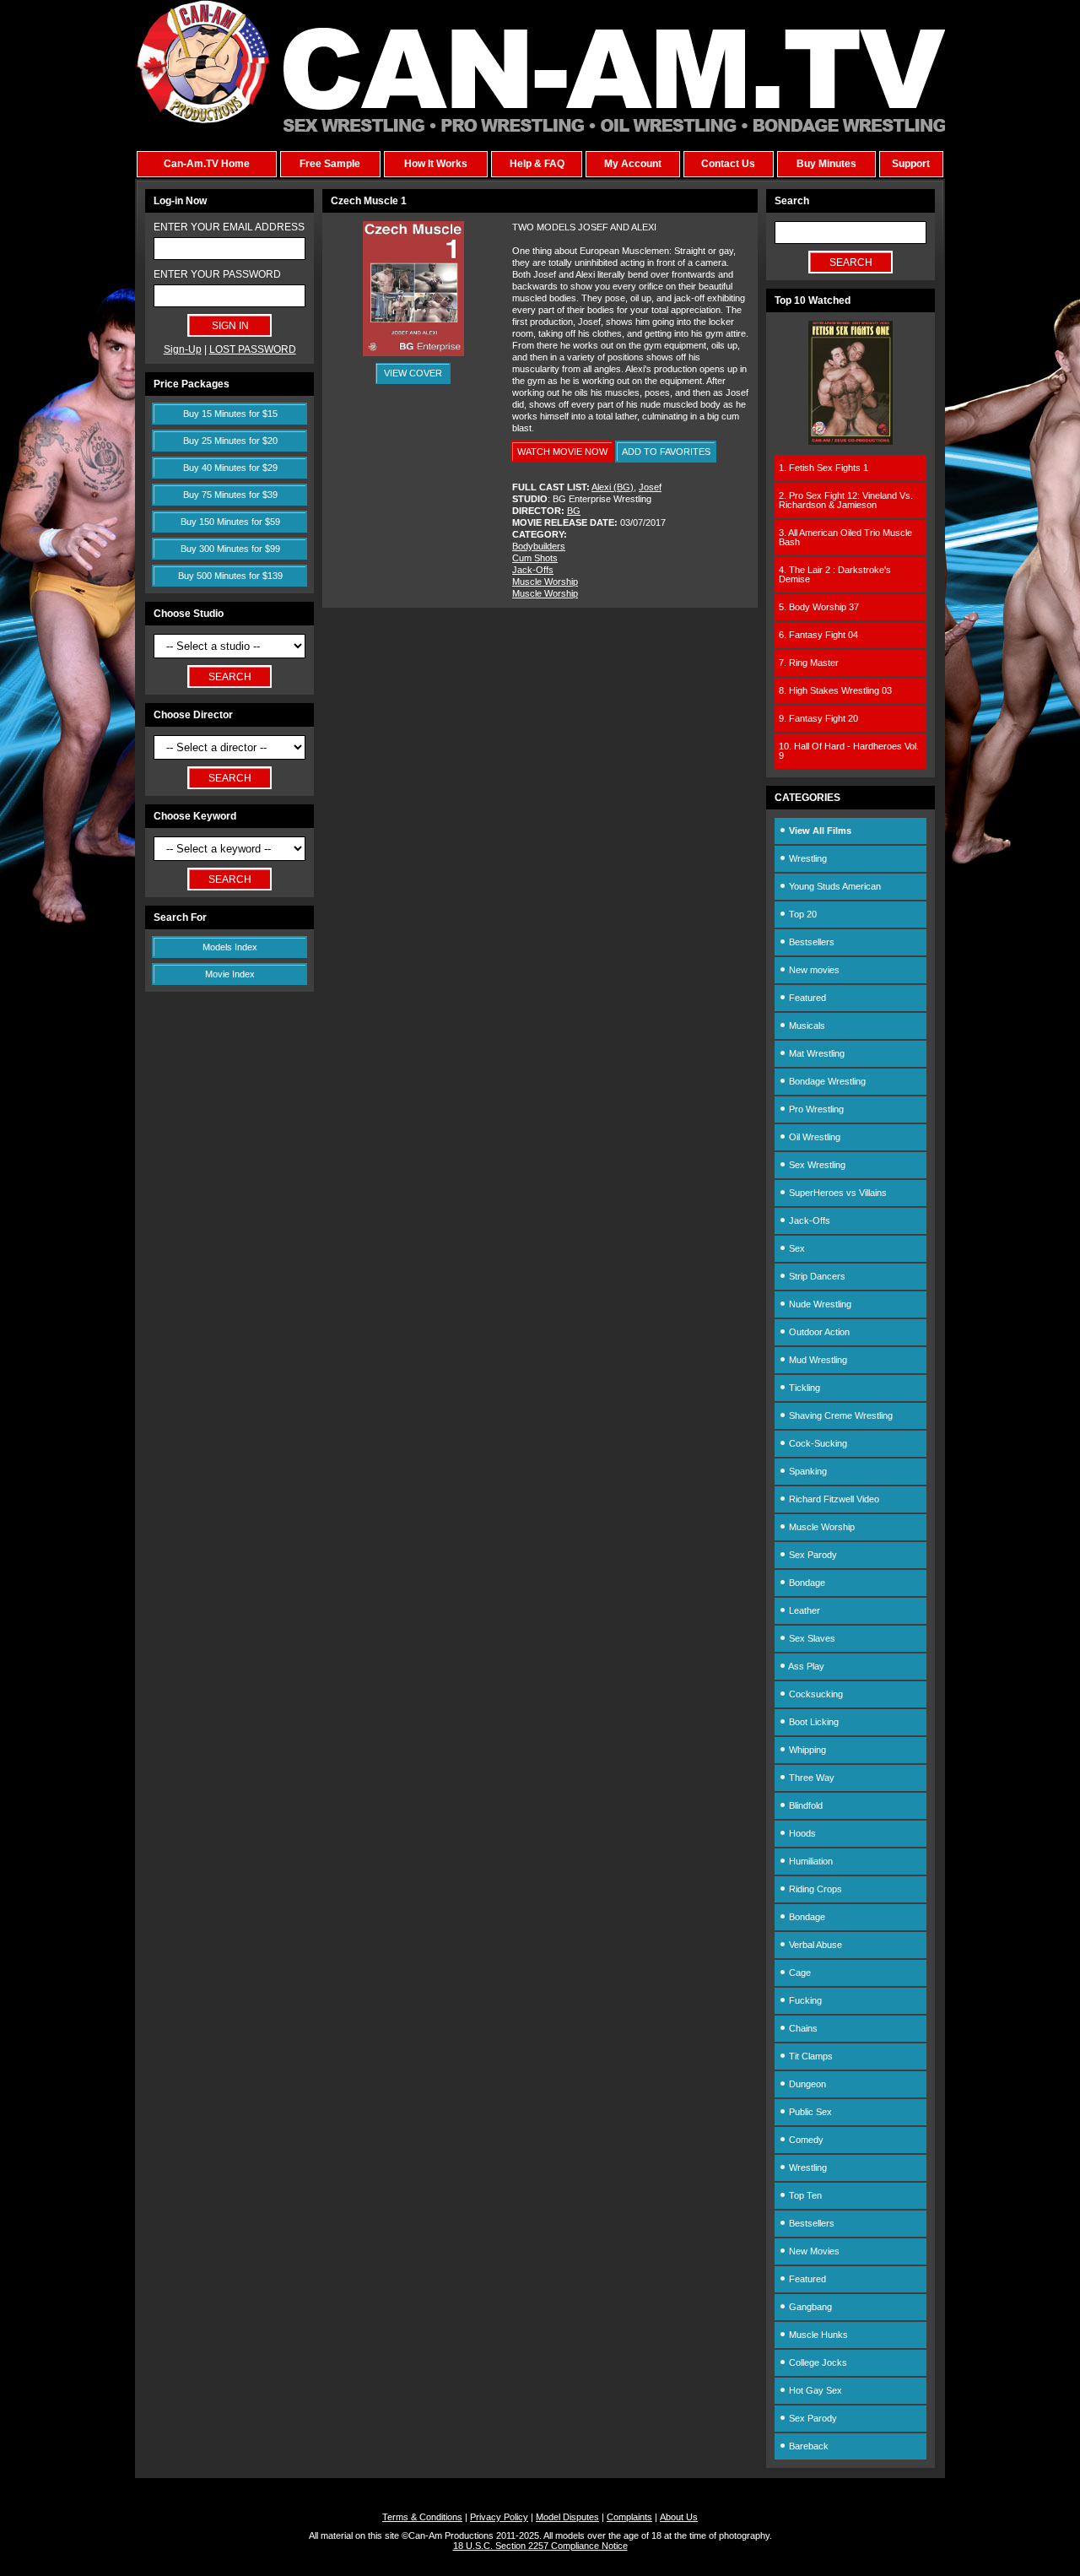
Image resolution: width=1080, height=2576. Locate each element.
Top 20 (802, 914)
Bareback (807, 2446)
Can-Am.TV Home (207, 164)
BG (574, 511)
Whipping (806, 1750)
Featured (806, 998)
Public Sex (809, 2112)
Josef (650, 487)
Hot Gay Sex (814, 2390)
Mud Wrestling (817, 1360)
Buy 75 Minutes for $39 (230, 495)
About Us (679, 2517)
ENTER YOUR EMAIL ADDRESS (229, 227)
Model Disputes (567, 2517)
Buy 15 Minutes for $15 (230, 414)
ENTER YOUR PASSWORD (217, 274)
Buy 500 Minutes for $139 (230, 576)
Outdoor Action (818, 1332)
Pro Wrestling (815, 1109)
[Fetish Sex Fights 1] (850, 441)
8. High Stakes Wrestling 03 (835, 690)
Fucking (804, 2000)
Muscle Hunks (817, 2335)
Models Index (230, 947)
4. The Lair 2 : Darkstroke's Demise (835, 574)
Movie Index (230, 974)
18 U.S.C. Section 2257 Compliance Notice (540, 2546)
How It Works (436, 164)
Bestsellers (810, 942)
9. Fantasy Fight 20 (818, 718)
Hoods (801, 1833)
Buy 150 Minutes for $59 (230, 522)
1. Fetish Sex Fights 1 (823, 468)
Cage (799, 1973)
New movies (813, 970)
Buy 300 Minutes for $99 (230, 549)
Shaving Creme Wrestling (840, 1415)
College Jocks (817, 2362)
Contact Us (728, 164)
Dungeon (806, 2084)
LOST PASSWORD (253, 349)
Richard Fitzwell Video (833, 1499)
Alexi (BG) (613, 487)
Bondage (806, 1583)
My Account (633, 164)
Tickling (803, 1388)
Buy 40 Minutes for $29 (230, 468)
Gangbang (809, 2307)
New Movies (813, 2251)
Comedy (805, 2140)
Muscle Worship (545, 582)
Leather (803, 1610)
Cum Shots (535, 558)
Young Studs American (834, 886)
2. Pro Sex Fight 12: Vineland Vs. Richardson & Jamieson (846, 500)
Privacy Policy (499, 2517)
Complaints (629, 2517)
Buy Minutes (826, 164)
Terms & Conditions (422, 2517)
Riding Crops (814, 1889)
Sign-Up (183, 349)
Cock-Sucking (817, 1443)
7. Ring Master (809, 663)
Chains (802, 2028)
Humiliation (810, 1861)
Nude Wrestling (819, 1304)
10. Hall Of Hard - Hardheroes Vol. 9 (849, 751)
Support (911, 164)
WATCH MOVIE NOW (562, 452)
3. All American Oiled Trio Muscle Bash (845, 537)
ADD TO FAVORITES (666, 452)
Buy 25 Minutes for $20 (230, 441)
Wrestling (807, 858)
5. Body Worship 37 (819, 607)
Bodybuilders (539, 546)
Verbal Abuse (814, 1945)
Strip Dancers (816, 1276)
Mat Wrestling (815, 1053)
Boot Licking (813, 1722)
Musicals (806, 1026)
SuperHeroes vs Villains (837, 1193)
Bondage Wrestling (826, 1081)
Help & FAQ (537, 164)
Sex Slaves (811, 1638)
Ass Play (805, 1666)
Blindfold (805, 1805)
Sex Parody (812, 1555)
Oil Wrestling (813, 1137)
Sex (796, 1248)
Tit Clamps (810, 2056)
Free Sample (330, 164)
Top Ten (804, 2195)
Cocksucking (815, 1694)
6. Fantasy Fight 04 (818, 635)
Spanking (807, 1471)
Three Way (810, 1778)
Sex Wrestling (816, 1165)
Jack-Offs (533, 570)
